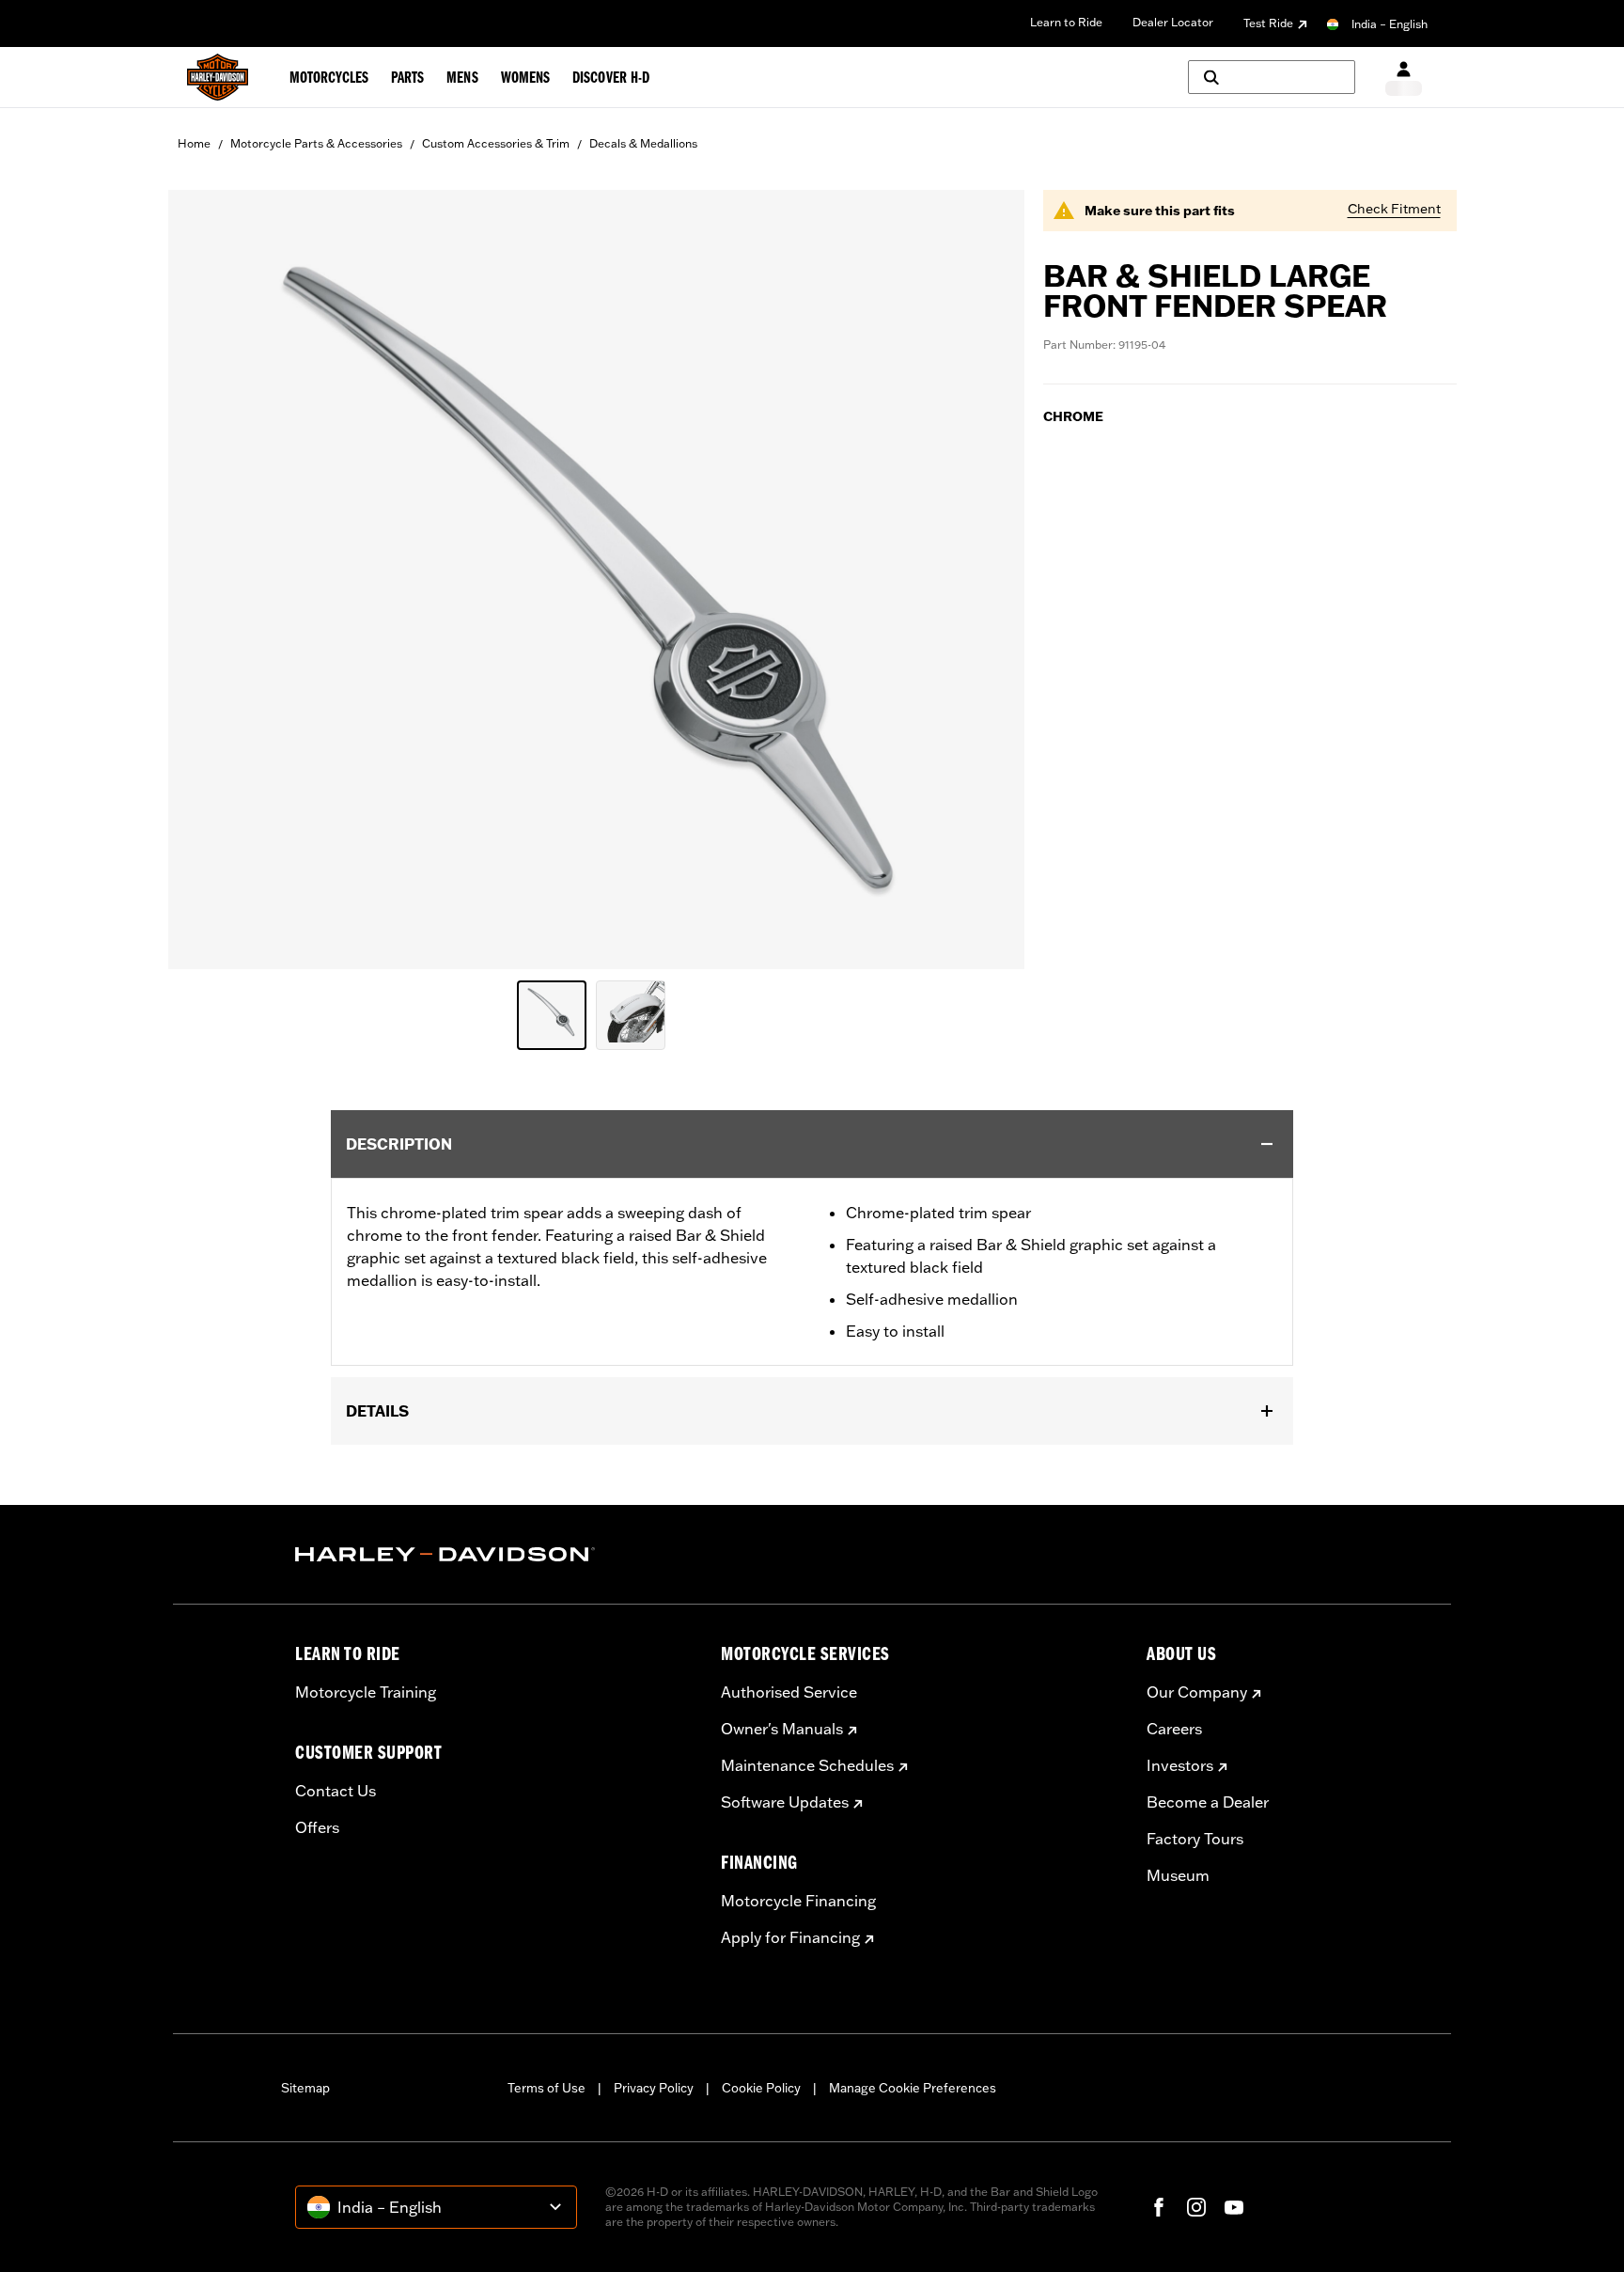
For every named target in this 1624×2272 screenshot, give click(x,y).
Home (194, 143)
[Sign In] (1404, 78)
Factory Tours (1195, 1839)
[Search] (1272, 77)
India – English (1390, 24)
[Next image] (987, 579)
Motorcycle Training (366, 1692)
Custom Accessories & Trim (496, 143)
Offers (317, 1827)
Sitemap (305, 2088)
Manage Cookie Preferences (913, 2088)
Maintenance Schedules (807, 1765)
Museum (1178, 1875)
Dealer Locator (1173, 22)
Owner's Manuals (782, 1729)
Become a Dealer (1208, 1802)
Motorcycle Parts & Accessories (316, 143)
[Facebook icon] (1159, 2207)
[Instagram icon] (1196, 2207)
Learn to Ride (1066, 22)
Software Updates (785, 1802)
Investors (1180, 1765)
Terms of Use (547, 2088)
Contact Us (336, 1791)
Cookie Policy (761, 2088)
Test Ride (1268, 23)
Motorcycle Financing (798, 1901)
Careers (1174, 1729)
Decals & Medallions (643, 143)
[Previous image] (206, 579)
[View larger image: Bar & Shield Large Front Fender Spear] (596, 577)
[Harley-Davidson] (494, 1555)
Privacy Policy (654, 2088)
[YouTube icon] (1234, 2207)
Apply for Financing (790, 1937)
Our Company (1197, 1692)
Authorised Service (789, 1692)
